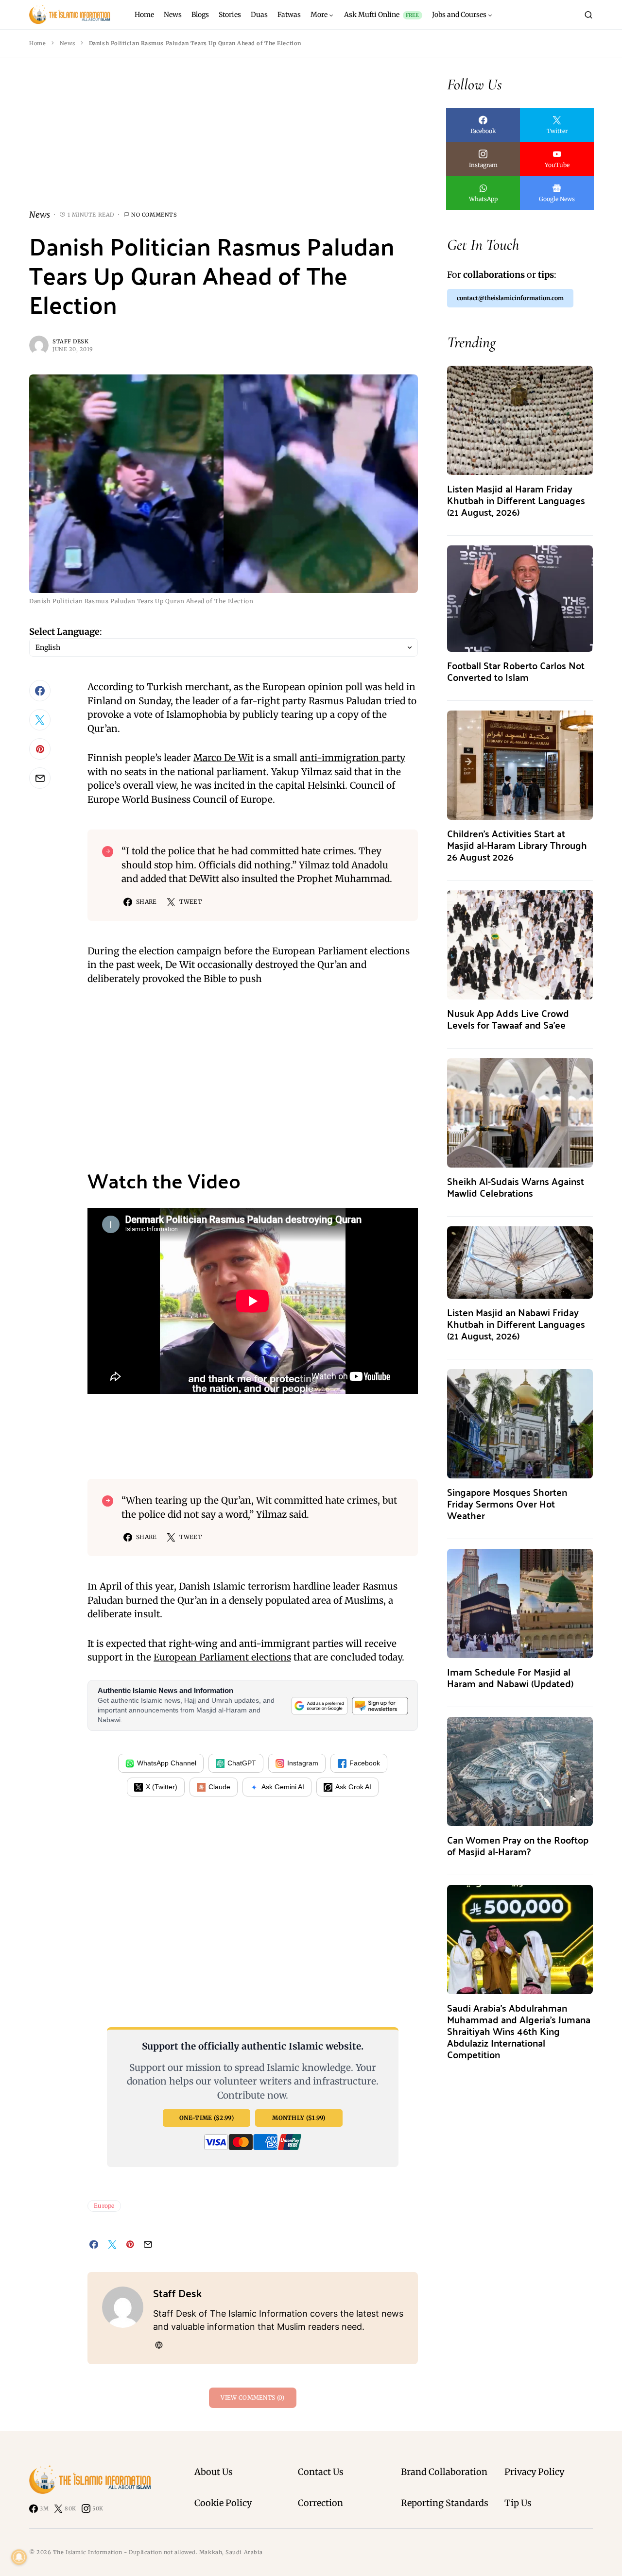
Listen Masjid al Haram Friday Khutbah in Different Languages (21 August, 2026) (516, 500)
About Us (214, 2472)
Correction (320, 2503)
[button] (588, 15)
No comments (154, 215)
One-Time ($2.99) (207, 2118)
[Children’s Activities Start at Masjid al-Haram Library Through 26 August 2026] (520, 764)
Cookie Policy (223, 2503)
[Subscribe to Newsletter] (380, 1705)
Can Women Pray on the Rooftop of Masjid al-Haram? (518, 1845)
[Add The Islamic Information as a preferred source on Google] (319, 1705)
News (67, 43)
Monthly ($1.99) (299, 2118)
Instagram (303, 1763)
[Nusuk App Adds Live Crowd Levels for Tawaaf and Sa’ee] (520, 944)
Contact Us (321, 2472)
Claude (219, 1787)
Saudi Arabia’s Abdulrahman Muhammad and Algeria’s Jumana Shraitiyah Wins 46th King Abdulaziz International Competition (519, 2031)
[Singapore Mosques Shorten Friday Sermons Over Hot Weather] (520, 1423)
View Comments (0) (252, 2398)
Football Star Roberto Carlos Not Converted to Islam (516, 671)
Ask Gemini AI (283, 1787)
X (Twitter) (162, 1787)
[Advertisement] (224, 141)
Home (37, 43)
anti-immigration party (353, 758)
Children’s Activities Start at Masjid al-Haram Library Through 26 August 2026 (517, 845)
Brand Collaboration (444, 2472)
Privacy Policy (534, 2472)
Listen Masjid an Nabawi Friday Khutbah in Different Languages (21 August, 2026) (516, 1324)
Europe (104, 2206)
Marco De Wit (224, 758)
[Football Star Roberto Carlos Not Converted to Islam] (520, 598)
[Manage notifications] (19, 2557)
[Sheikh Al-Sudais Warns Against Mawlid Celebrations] (520, 1112)
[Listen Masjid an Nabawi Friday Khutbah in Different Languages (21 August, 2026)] (520, 1262)
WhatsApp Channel (167, 1763)
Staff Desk (71, 341)
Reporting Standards (445, 2503)
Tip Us (518, 2503)
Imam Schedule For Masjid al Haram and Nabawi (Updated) (510, 1677)
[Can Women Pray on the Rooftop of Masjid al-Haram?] (520, 1771)
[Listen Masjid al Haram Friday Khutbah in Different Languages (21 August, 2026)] (520, 419)
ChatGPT (242, 1763)
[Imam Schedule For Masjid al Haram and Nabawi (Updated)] (520, 1602)
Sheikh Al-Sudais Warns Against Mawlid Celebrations (516, 1187)
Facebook (365, 1763)
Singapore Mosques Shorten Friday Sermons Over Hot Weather (507, 1503)
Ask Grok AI (353, 1787)
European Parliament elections (222, 1657)
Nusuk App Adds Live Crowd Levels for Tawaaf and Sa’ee (508, 1019)
